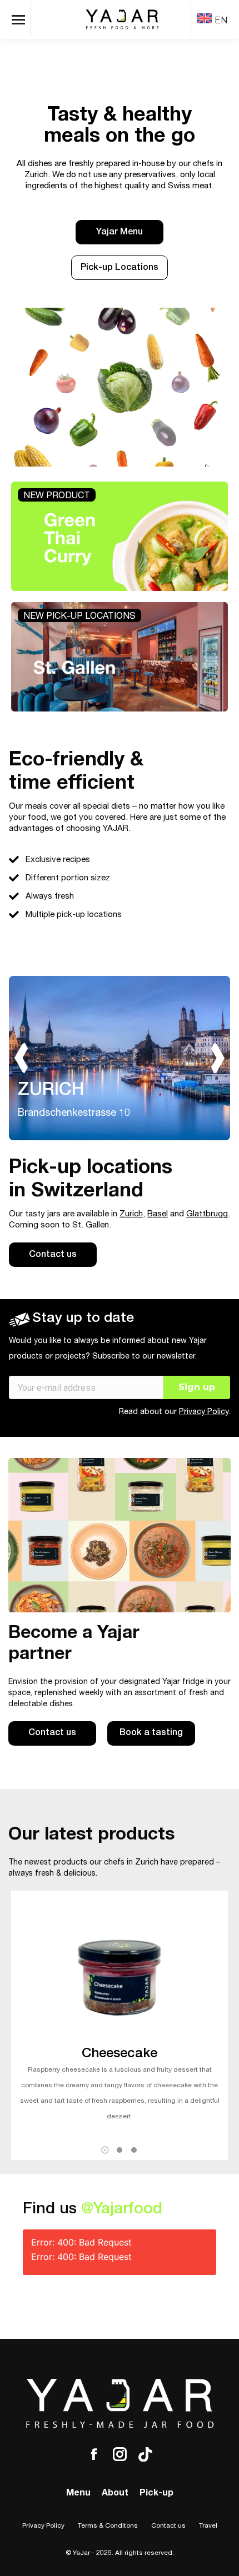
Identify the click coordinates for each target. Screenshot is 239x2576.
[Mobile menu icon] (21, 19)
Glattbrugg (207, 1214)
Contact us (168, 2526)
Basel (158, 1214)
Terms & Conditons (108, 2526)
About (115, 2494)
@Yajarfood (122, 2210)
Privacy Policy (204, 1412)
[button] (105, 2150)
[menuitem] (212, 20)
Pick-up (156, 2494)
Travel (208, 2526)
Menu (78, 2494)
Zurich (131, 1214)
